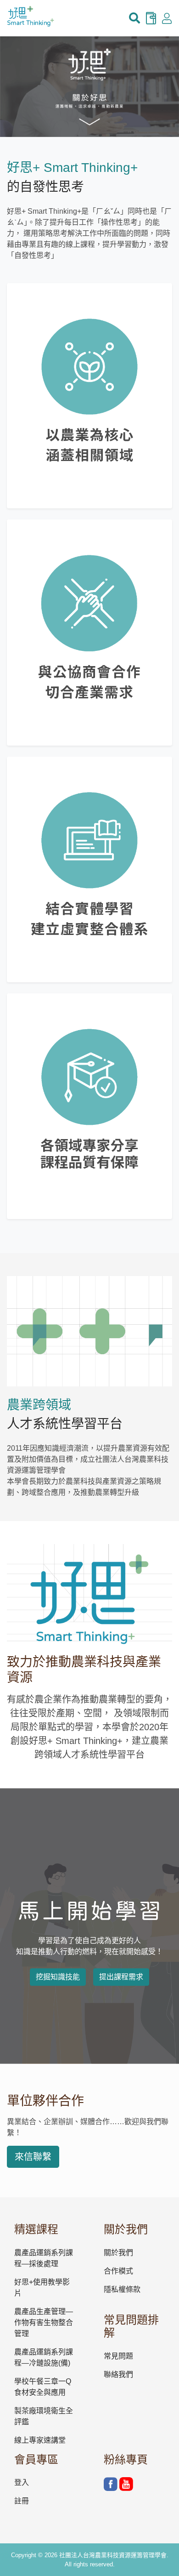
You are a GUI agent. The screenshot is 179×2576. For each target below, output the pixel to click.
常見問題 (118, 2356)
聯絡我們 (118, 2374)
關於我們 (118, 2253)
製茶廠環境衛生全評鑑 (44, 2416)
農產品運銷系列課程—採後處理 (44, 2258)
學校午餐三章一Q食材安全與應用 (43, 2387)
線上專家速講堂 (40, 2440)
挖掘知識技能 (58, 1977)
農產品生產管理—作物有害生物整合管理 (44, 2322)
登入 (22, 2482)
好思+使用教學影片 (42, 2288)
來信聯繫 (33, 2157)
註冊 (22, 2501)
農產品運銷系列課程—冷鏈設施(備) (44, 2357)
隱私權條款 (122, 2289)
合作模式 (118, 2271)
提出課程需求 (121, 1977)
